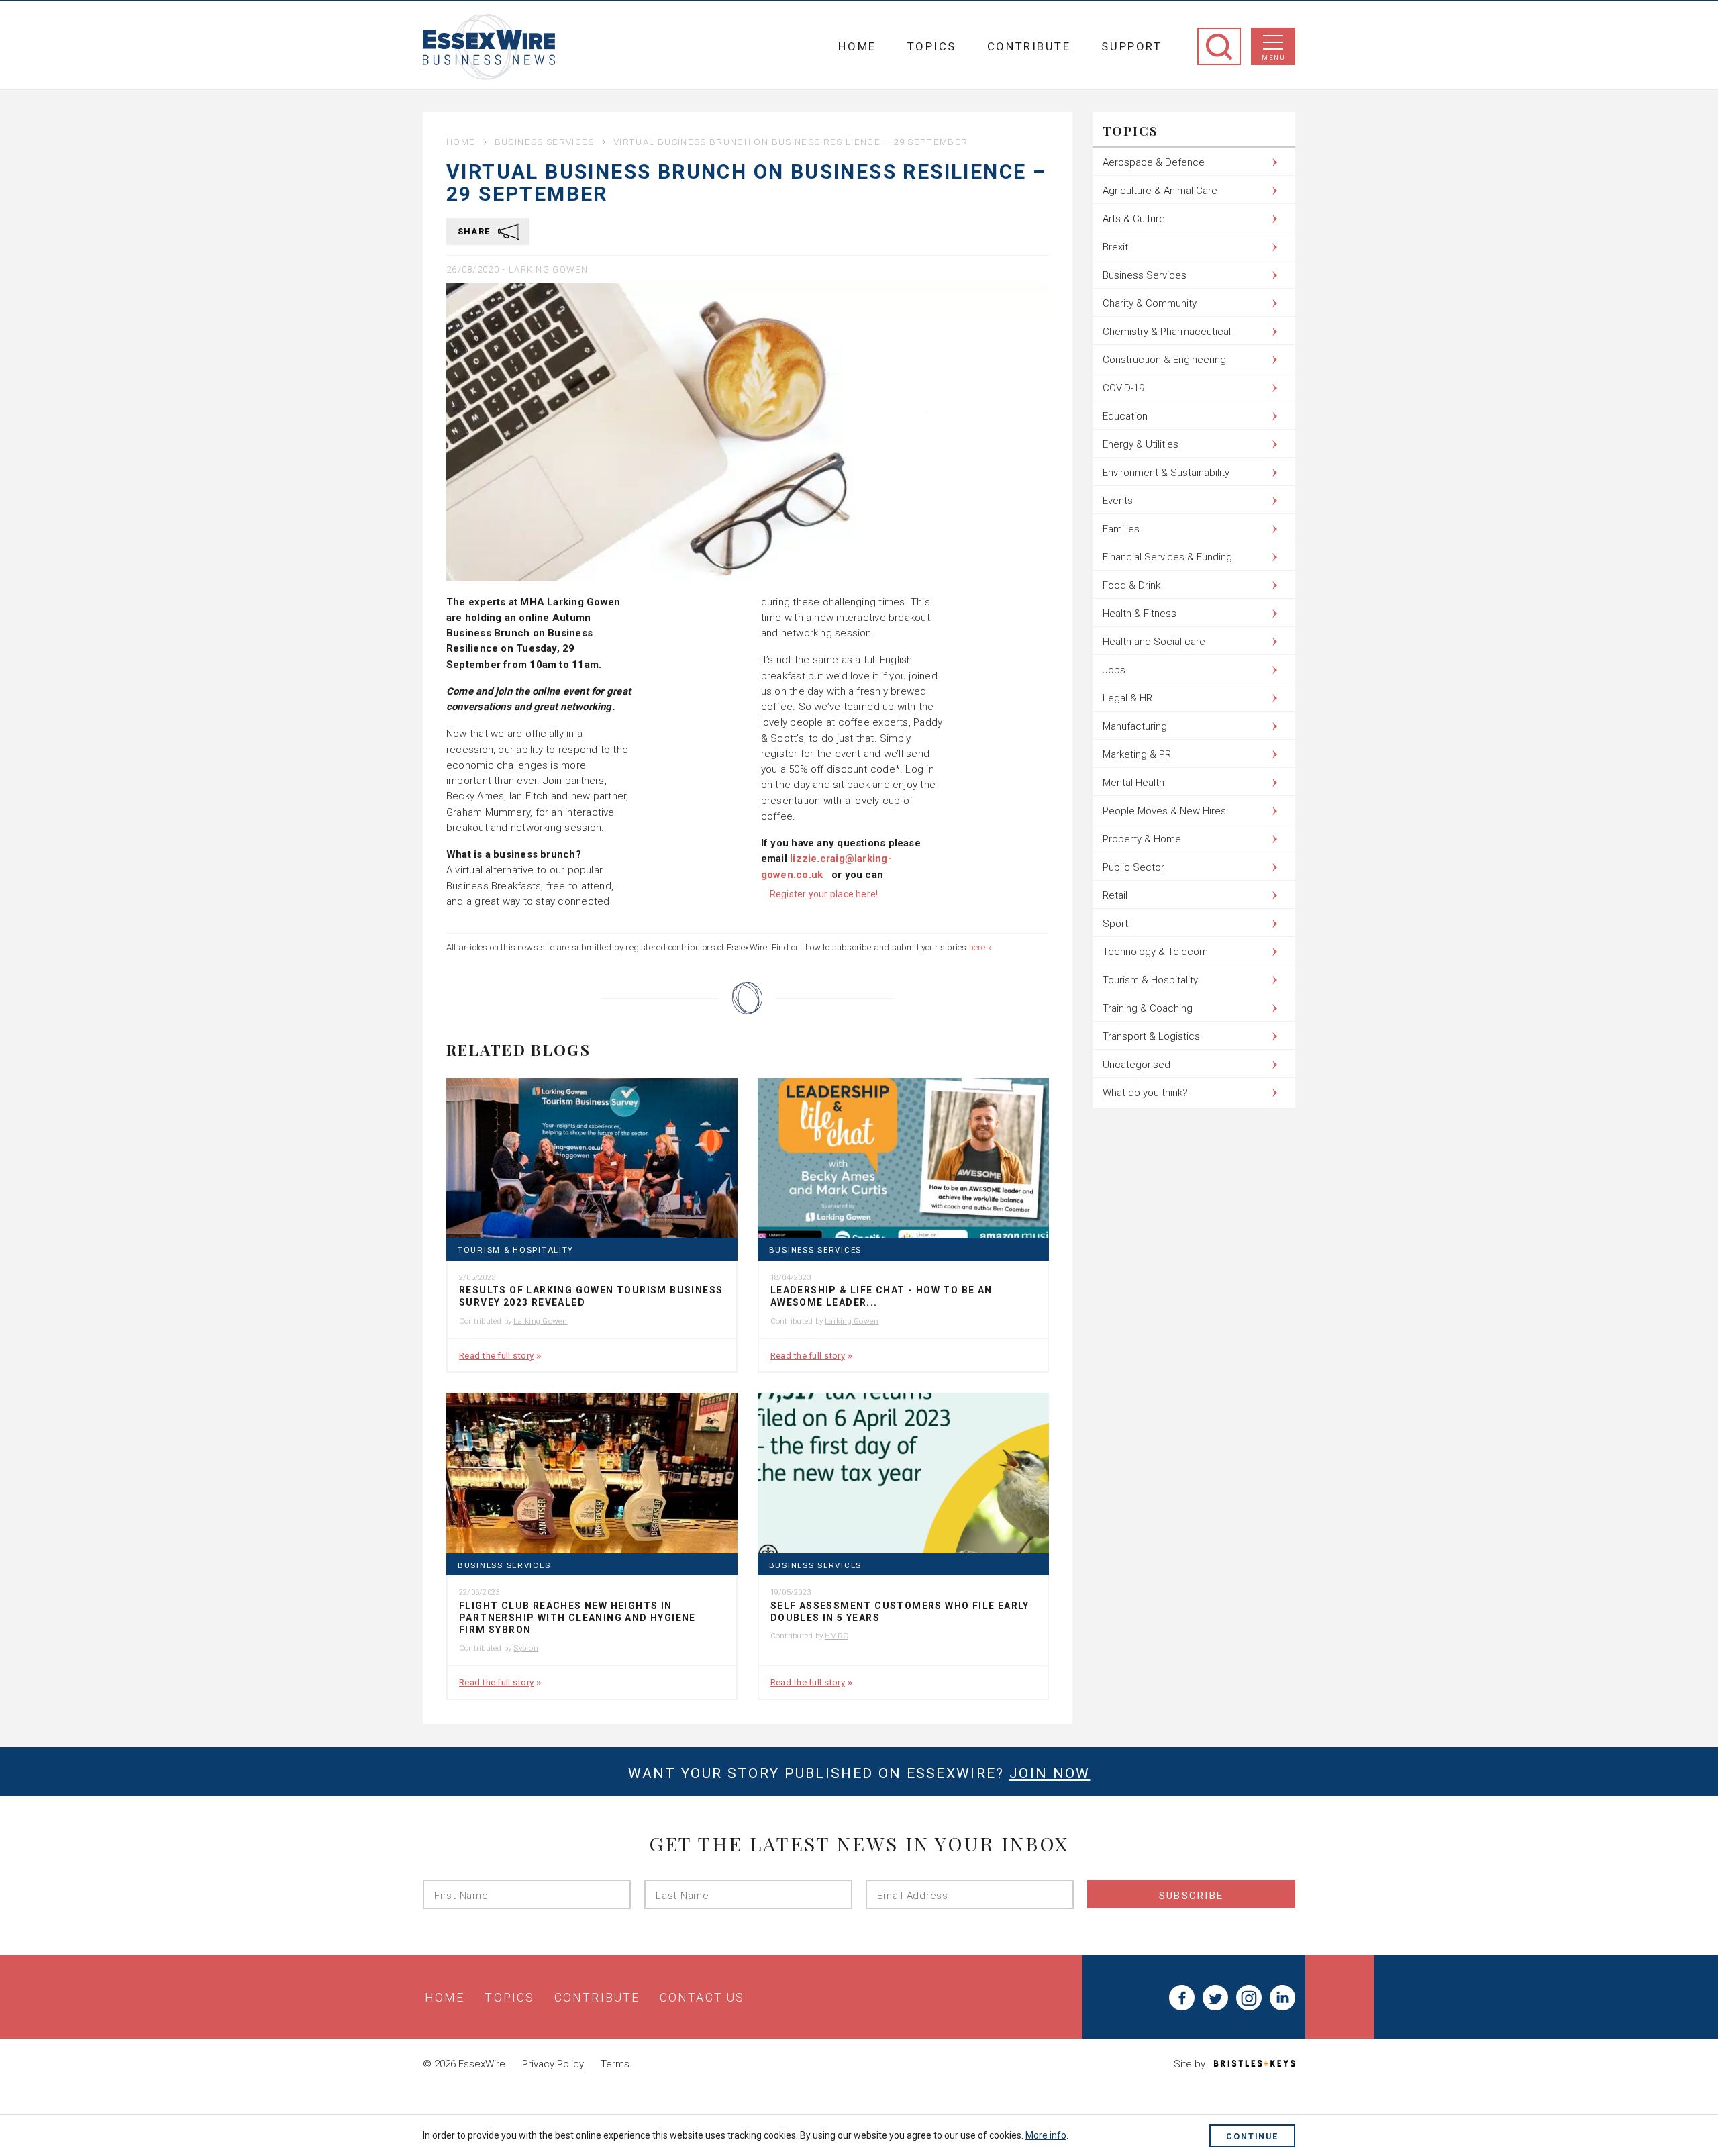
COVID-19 (1123, 388)
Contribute (1029, 46)
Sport (1115, 924)
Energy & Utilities (1141, 444)
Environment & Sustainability (1166, 473)
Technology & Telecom (1155, 952)
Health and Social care (1154, 642)
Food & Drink (1131, 585)
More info (1046, 2135)
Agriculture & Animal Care (1160, 191)
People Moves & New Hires (1164, 811)
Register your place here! (824, 894)
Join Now (1050, 1773)
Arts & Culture (1134, 219)
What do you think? (1145, 1093)
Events (1118, 501)
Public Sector (1133, 867)
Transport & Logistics (1151, 1036)
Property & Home (1142, 839)
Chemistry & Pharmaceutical (1167, 332)
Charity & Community (1150, 303)
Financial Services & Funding (1167, 557)
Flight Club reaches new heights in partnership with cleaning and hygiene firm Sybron (577, 1618)
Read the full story (496, 1355)
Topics (932, 46)
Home (857, 46)
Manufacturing (1135, 726)
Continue (1252, 2136)
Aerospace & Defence (1154, 162)
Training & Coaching (1148, 1008)
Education (1125, 416)
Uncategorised (1136, 1065)
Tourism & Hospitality (516, 1250)
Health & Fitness (1140, 614)
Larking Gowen (548, 269)
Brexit (1115, 247)
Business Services (545, 142)
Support (1131, 46)
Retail (1115, 895)
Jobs (1114, 670)
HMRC (837, 1636)
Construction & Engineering (1164, 360)
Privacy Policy (553, 2064)
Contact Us (702, 1998)
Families (1121, 529)
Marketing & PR (1137, 754)
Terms (615, 2064)
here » (980, 947)
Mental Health (1133, 783)
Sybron (525, 1648)
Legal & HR (1127, 698)
